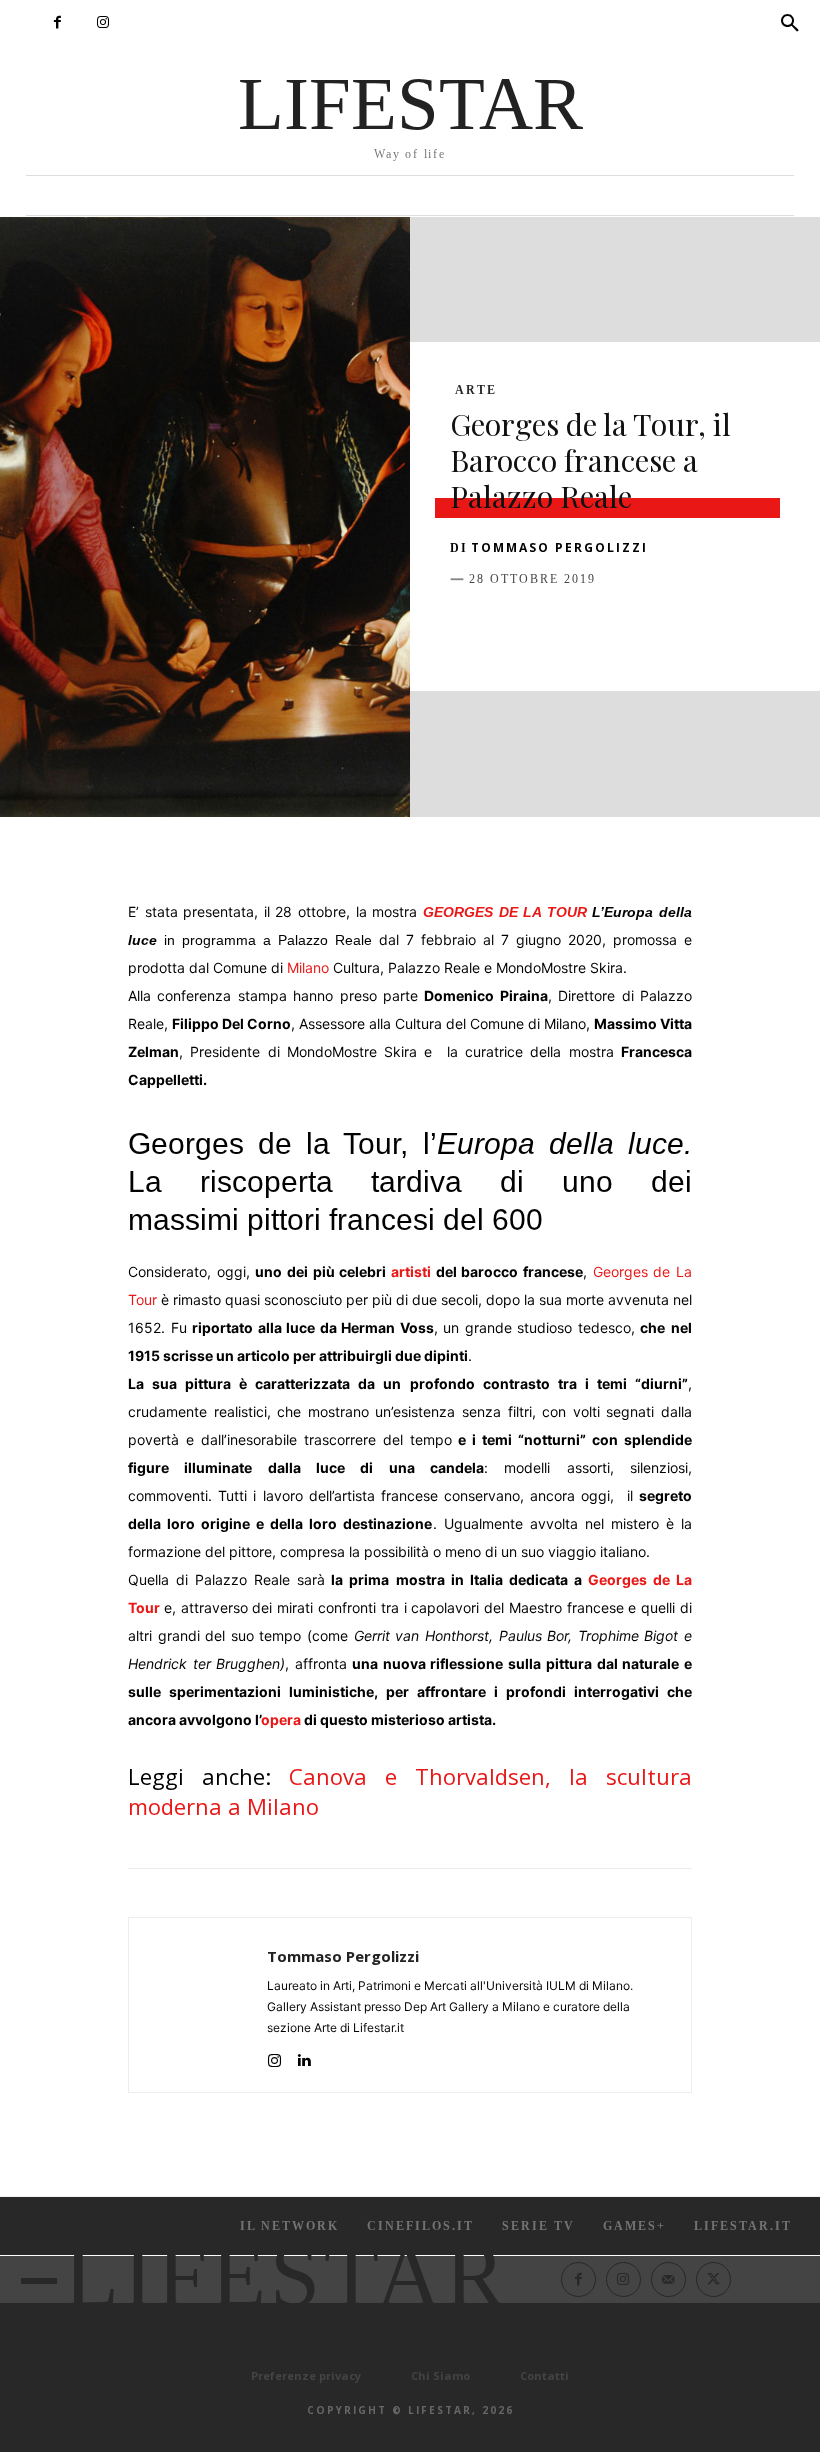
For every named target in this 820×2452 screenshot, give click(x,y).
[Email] (700, 629)
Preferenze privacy (306, 2375)
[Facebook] (57, 22)
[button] (790, 24)
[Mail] (668, 2279)
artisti (411, 1271)
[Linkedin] (654, 629)
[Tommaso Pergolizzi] (198, 2005)
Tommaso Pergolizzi (559, 547)
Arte (476, 390)
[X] (516, 629)
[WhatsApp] (608, 629)
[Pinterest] (562, 629)
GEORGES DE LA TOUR (505, 912)
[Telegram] (746, 629)
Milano (308, 967)
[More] (793, 629)
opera (281, 1719)
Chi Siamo (440, 2375)
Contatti (544, 2375)
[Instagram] (102, 22)
